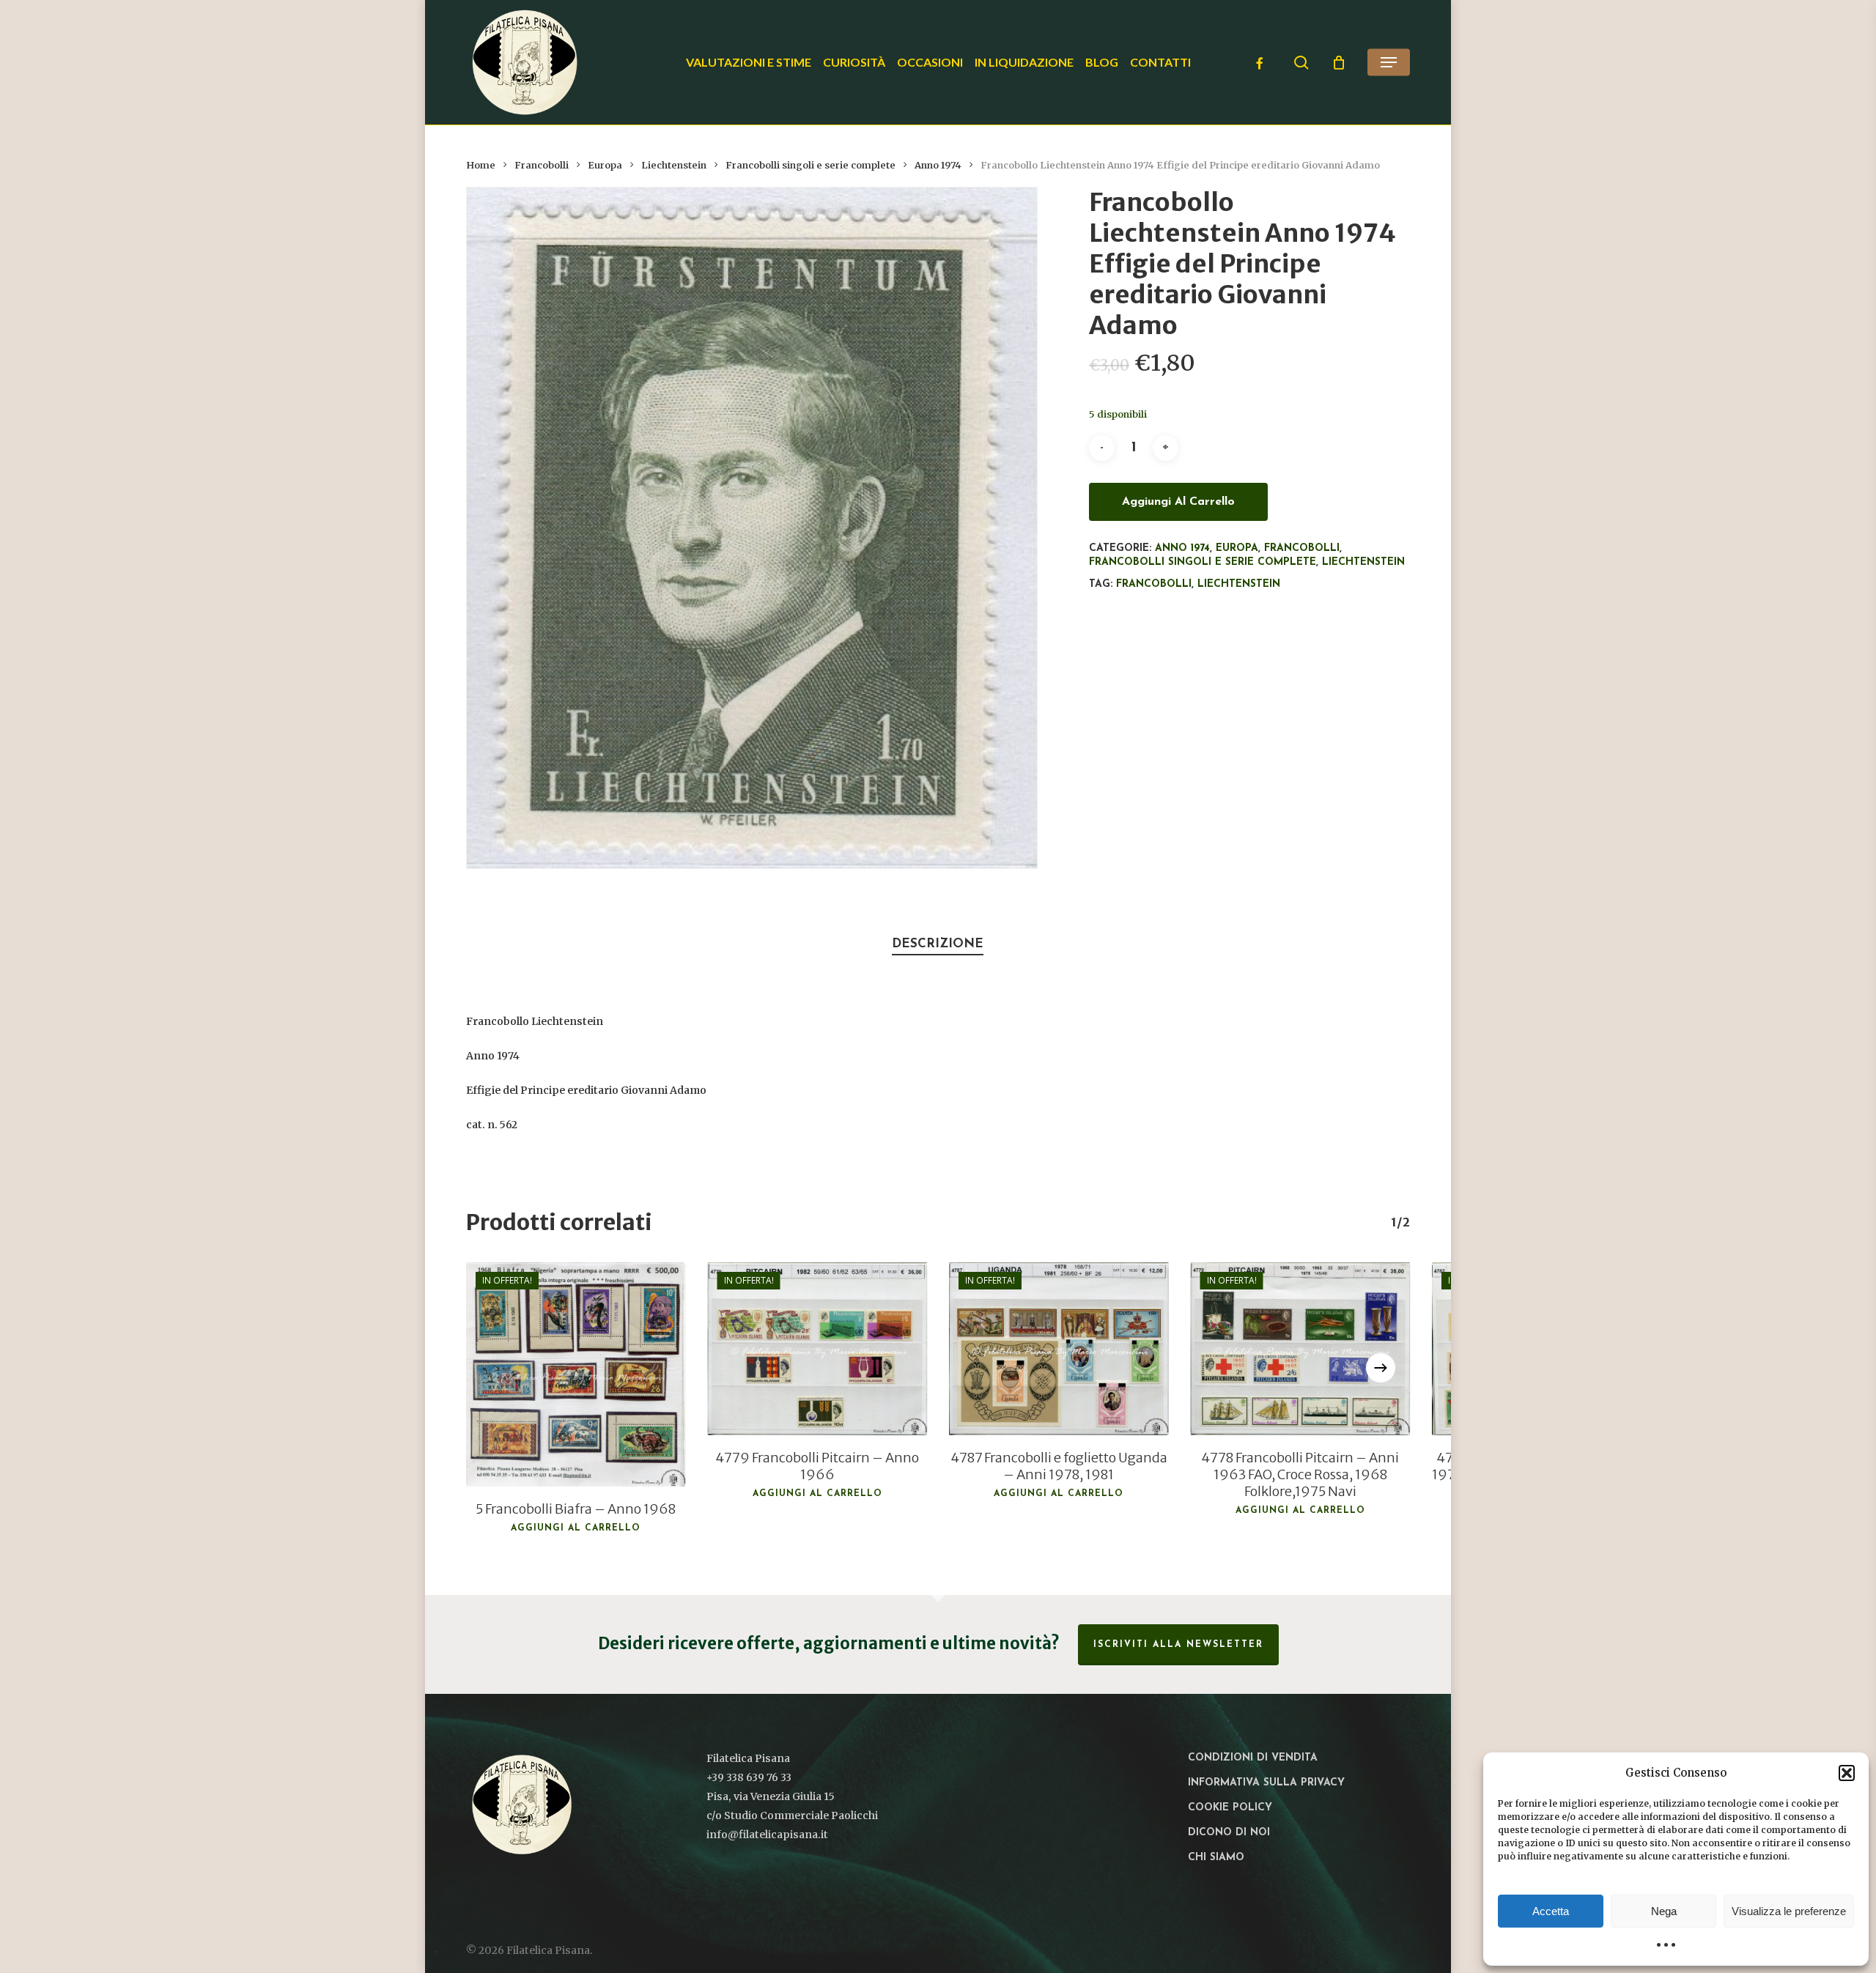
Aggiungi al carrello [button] (576, 1528)
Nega (1664, 1911)
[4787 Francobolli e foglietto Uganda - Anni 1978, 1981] (1059, 1349)
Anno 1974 (938, 165)
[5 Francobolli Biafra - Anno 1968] (576, 1374)
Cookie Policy (1230, 1808)
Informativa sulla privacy (1266, 1783)
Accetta (1551, 1911)
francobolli (1154, 584)
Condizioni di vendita (1253, 1758)
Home (481, 165)
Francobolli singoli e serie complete (810, 165)
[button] (1847, 1773)
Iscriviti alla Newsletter (1178, 1645)
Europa (605, 165)
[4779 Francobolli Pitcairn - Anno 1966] (818, 1349)
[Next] (1381, 1368)
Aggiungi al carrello (1178, 502)
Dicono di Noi (1229, 1833)
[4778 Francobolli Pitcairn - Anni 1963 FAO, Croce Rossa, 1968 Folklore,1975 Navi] (1301, 1349)
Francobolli (542, 165)
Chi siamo (1216, 1858)
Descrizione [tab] (938, 944)
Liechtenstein (674, 165)
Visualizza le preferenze (1789, 1911)
